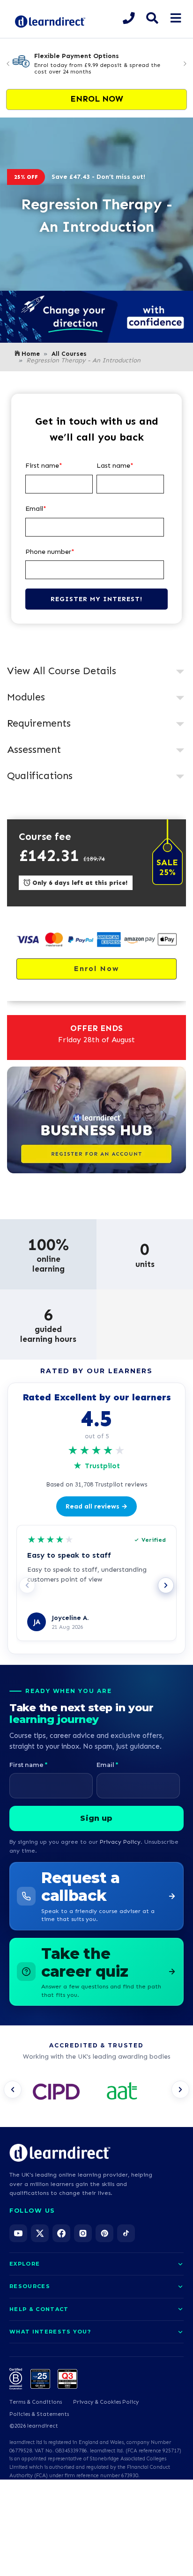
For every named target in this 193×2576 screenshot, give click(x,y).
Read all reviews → (96, 1506)
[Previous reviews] (27, 1585)
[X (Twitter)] (40, 2233)
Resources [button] (30, 2286)
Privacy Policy (120, 1842)
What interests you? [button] (50, 2332)
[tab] (96, 672)
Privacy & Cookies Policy (106, 2402)
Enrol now (97, 99)
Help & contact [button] (39, 2309)
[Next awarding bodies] (180, 2090)
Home (31, 354)
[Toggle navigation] (175, 18)
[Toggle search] (152, 18)
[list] (96, 2092)
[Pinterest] (104, 2233)
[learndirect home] (60, 2153)
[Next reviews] (166, 1585)
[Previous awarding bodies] (13, 2090)
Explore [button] (25, 2264)
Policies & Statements (39, 2414)
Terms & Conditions (36, 2402)
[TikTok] (126, 2233)
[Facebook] (61, 2233)
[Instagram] (83, 2233)
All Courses (69, 354)
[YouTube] (18, 2233)
